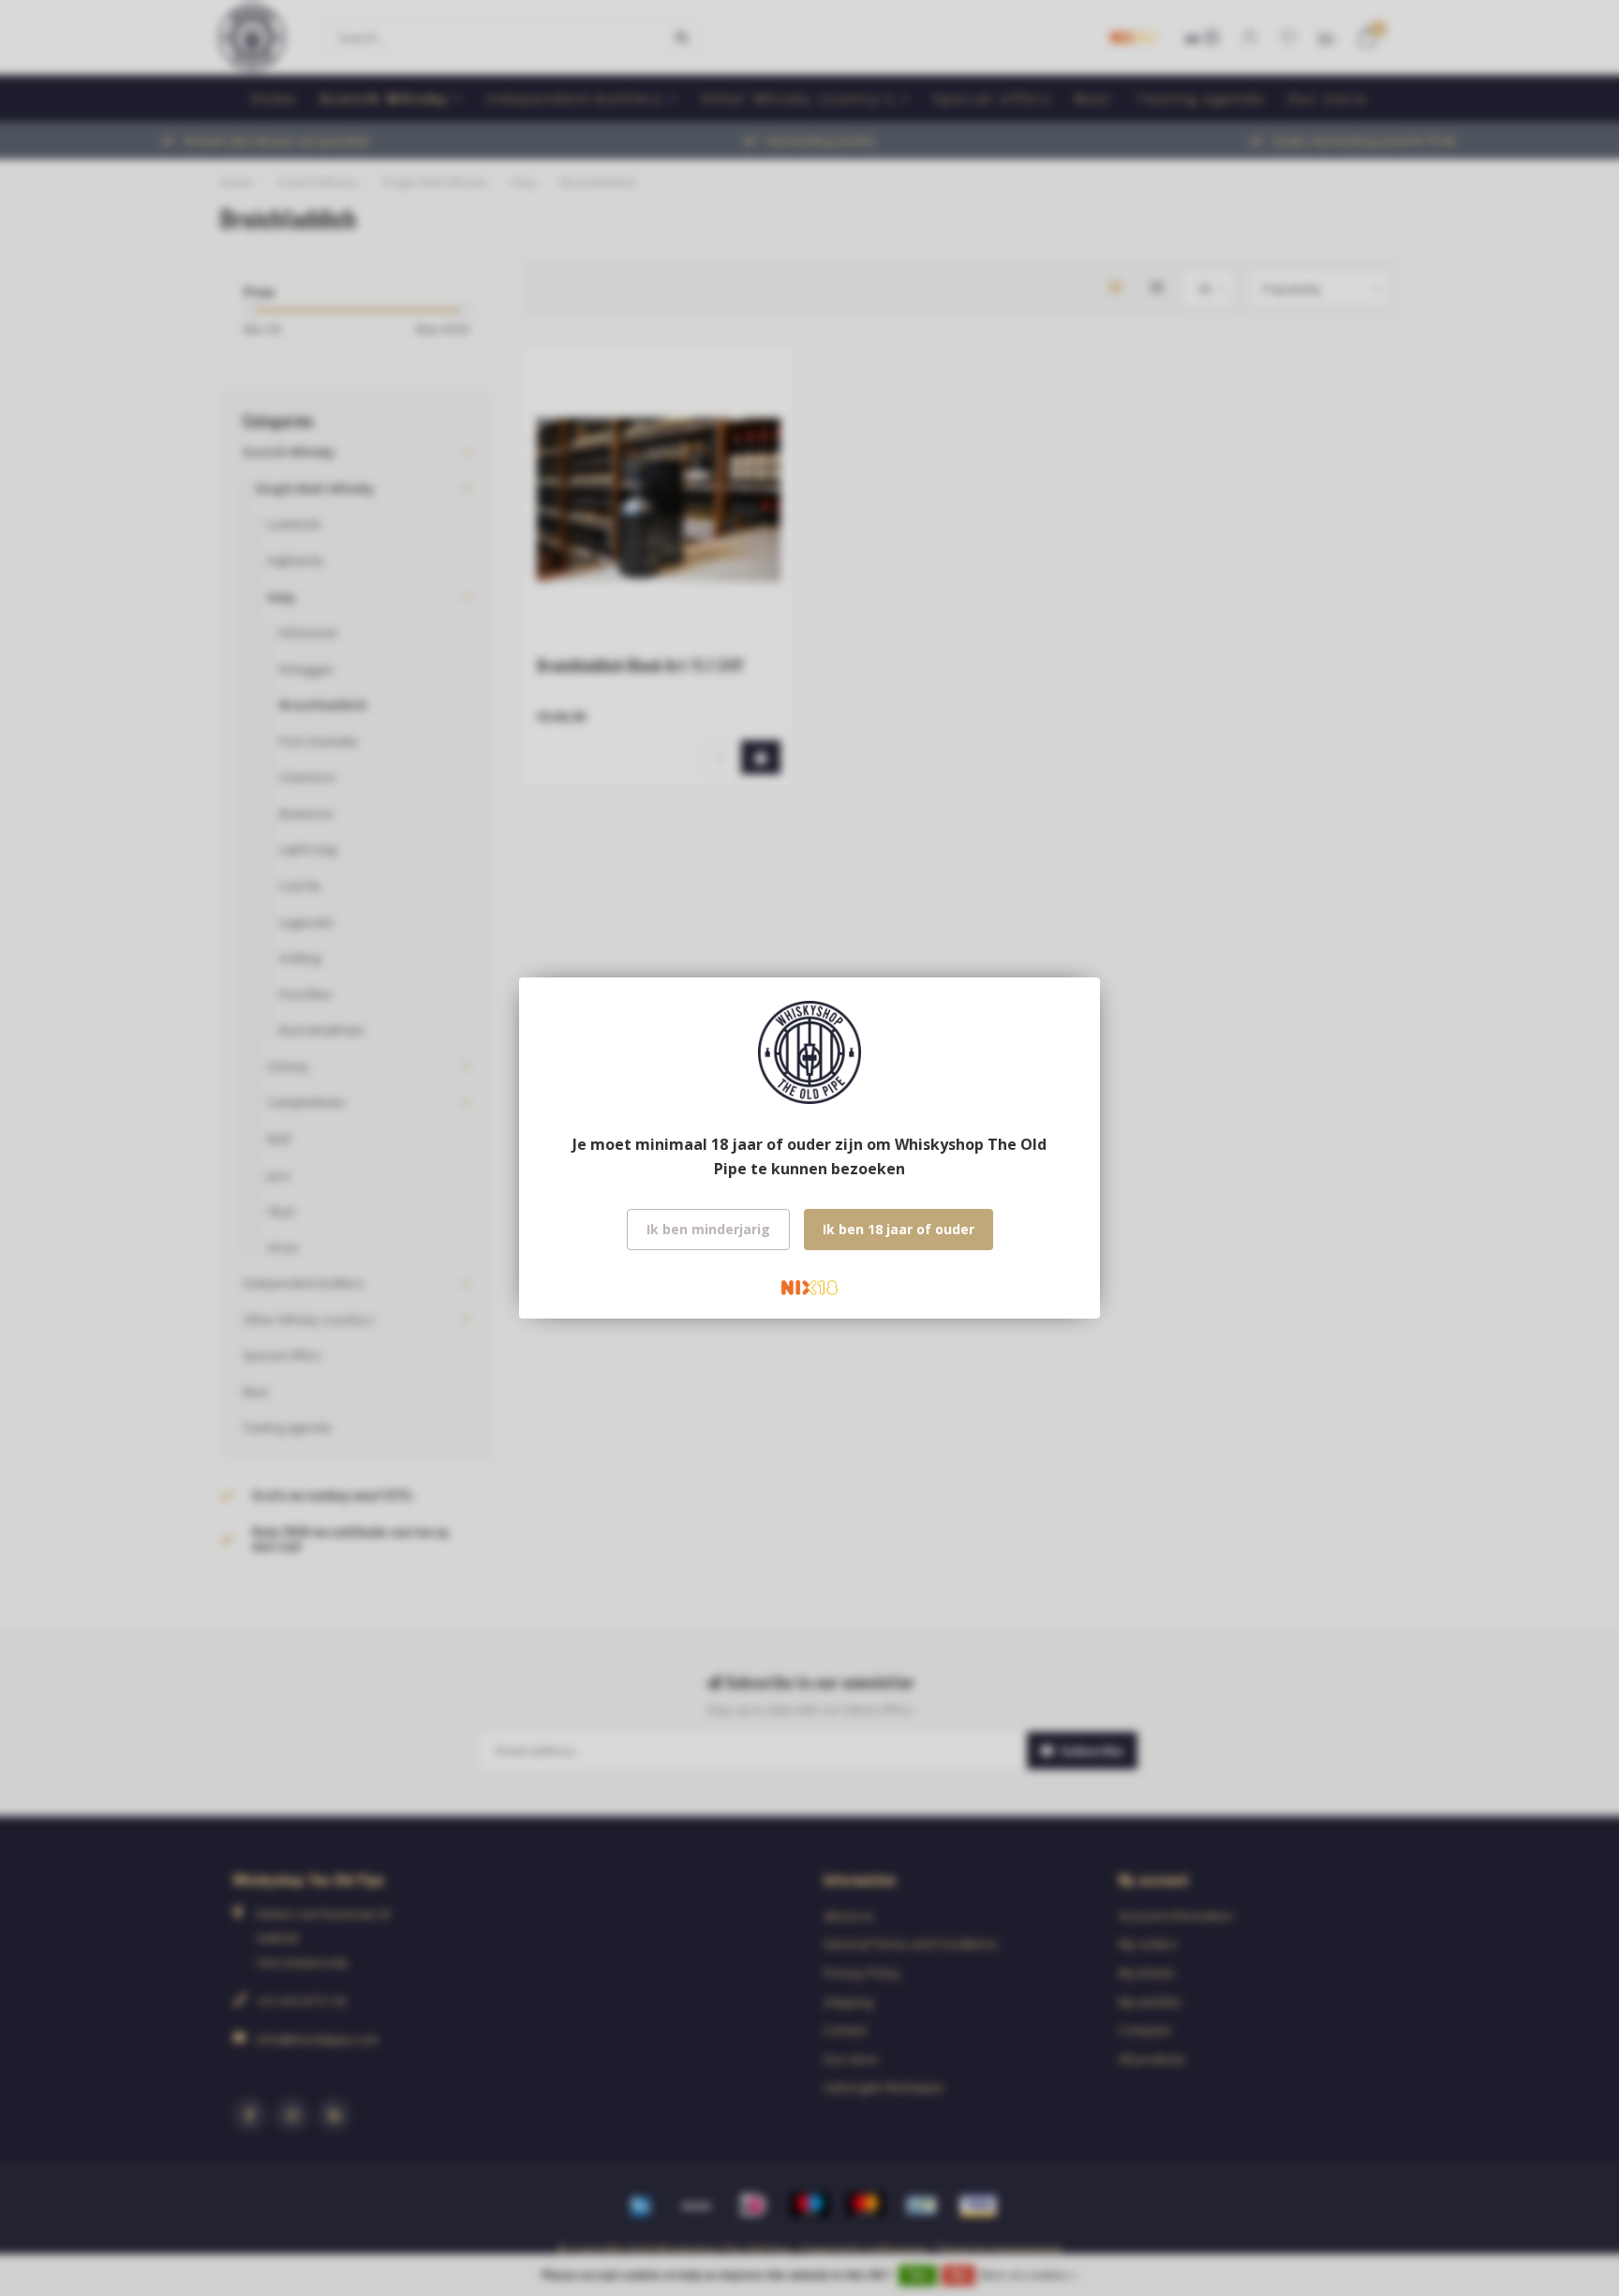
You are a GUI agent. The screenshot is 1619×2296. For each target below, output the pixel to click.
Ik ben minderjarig (708, 1229)
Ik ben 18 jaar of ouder (899, 1229)
